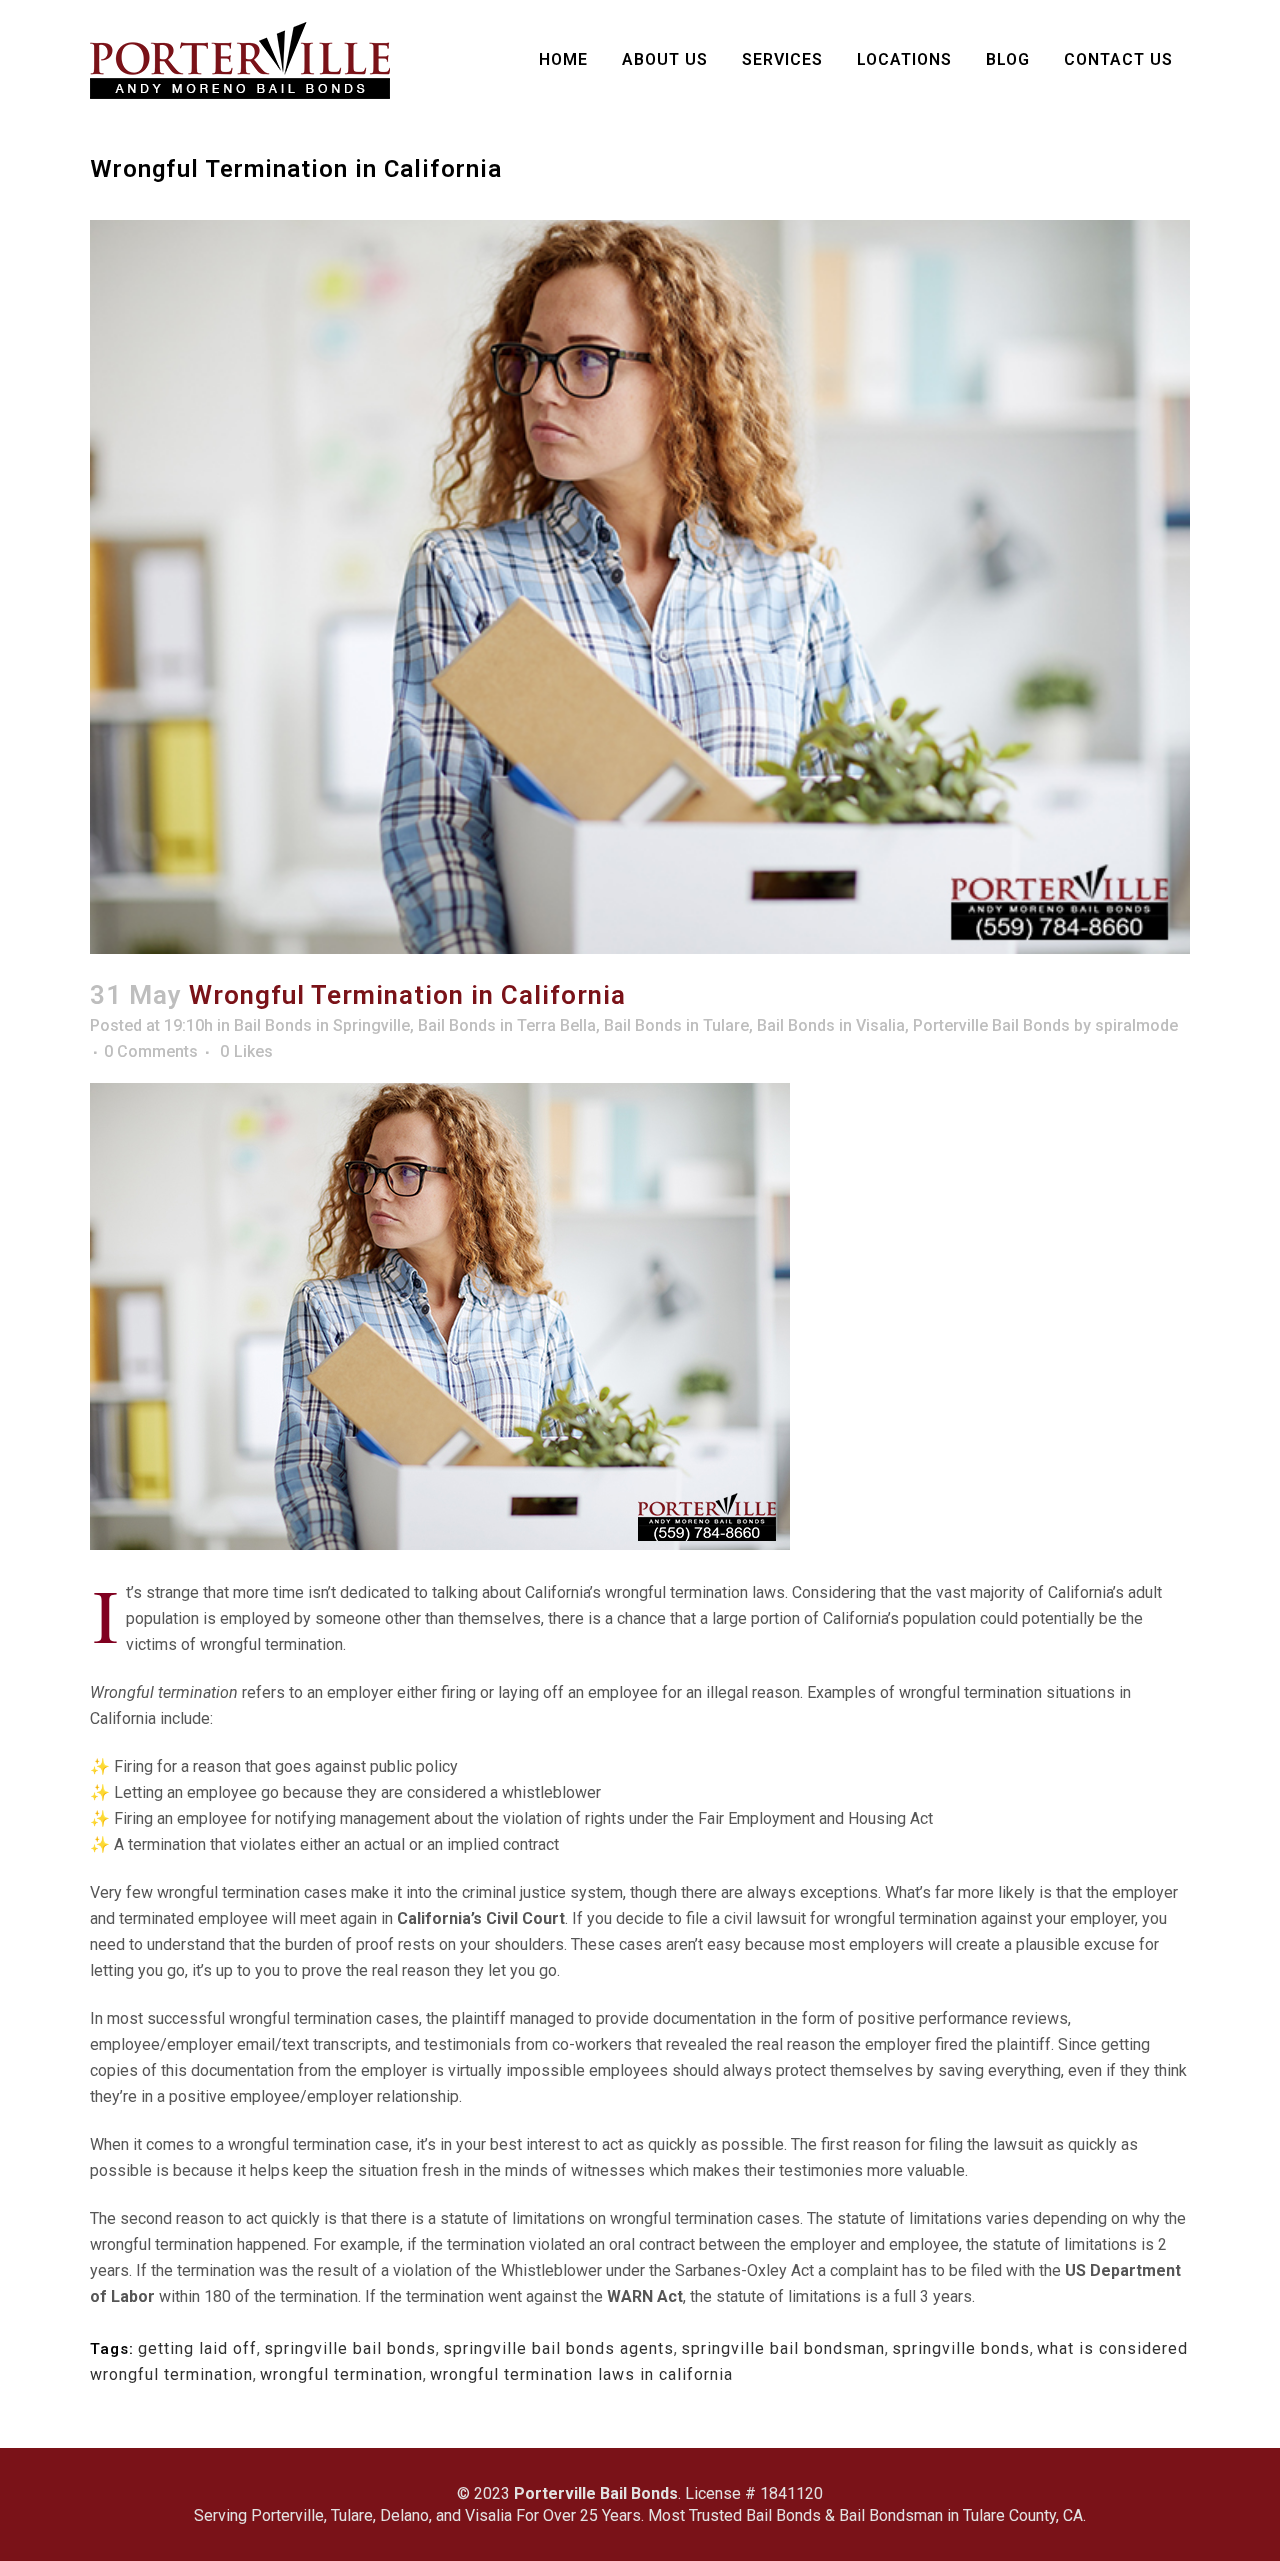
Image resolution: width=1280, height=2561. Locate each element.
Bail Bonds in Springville (322, 1025)
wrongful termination (341, 2374)
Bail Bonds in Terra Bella (507, 1025)
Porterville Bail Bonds (991, 1025)
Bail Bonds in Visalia (831, 1025)
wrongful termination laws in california (581, 2374)
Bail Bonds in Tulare (676, 1025)
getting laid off (197, 2348)
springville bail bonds (350, 2348)
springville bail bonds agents (558, 2348)
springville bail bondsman (783, 2348)
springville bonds (961, 2348)
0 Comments (151, 1051)
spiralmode (1136, 1025)
